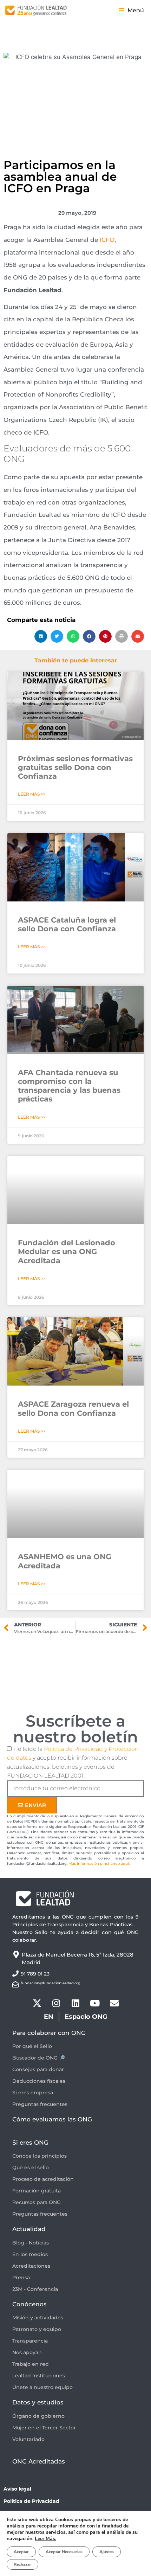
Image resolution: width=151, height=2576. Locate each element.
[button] (41, 636)
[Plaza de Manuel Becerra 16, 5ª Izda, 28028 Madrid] (16, 1955)
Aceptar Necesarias (64, 2552)
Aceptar (21, 2552)
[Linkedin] (75, 2003)
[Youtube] (95, 2003)
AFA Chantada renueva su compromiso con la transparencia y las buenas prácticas (69, 1086)
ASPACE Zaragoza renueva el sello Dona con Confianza (73, 1408)
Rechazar (22, 2564)
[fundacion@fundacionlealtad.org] (15, 1984)
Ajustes (107, 2552)
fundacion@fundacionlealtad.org (51, 1983)
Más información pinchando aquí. (99, 1864)
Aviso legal (17, 2489)
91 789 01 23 (35, 1974)
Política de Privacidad (31, 2501)
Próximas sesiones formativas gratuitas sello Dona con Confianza (75, 767)
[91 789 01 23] (15, 1973)
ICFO (107, 240)
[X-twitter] (37, 2003)
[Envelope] (114, 2003)
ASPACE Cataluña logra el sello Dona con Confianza (67, 924)
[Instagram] (56, 2003)
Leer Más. (45, 2539)
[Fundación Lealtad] (36, 11)
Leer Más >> (32, 794)
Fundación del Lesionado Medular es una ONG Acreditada (67, 1251)
